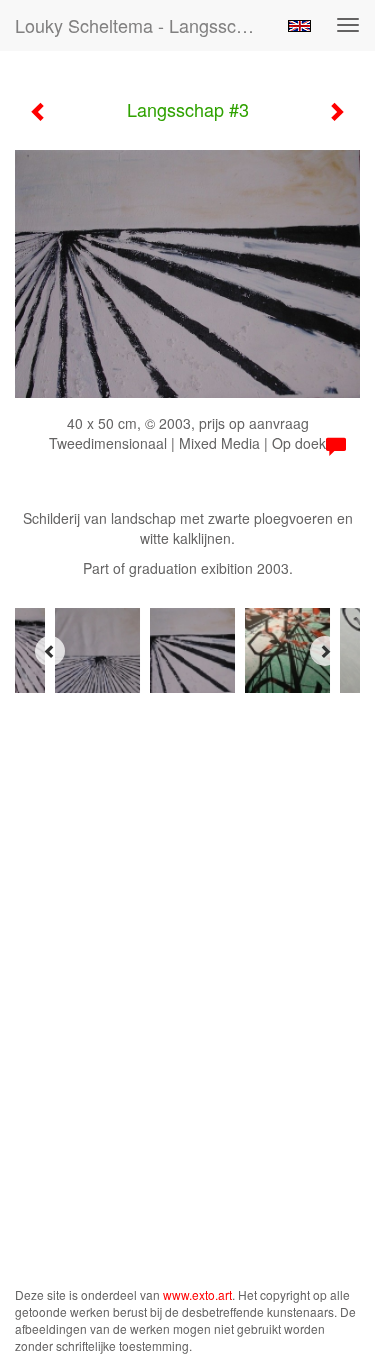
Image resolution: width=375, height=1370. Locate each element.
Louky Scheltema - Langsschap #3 (143, 25)
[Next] (325, 651)
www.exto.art (197, 1294)
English (299, 26)
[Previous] (50, 651)
